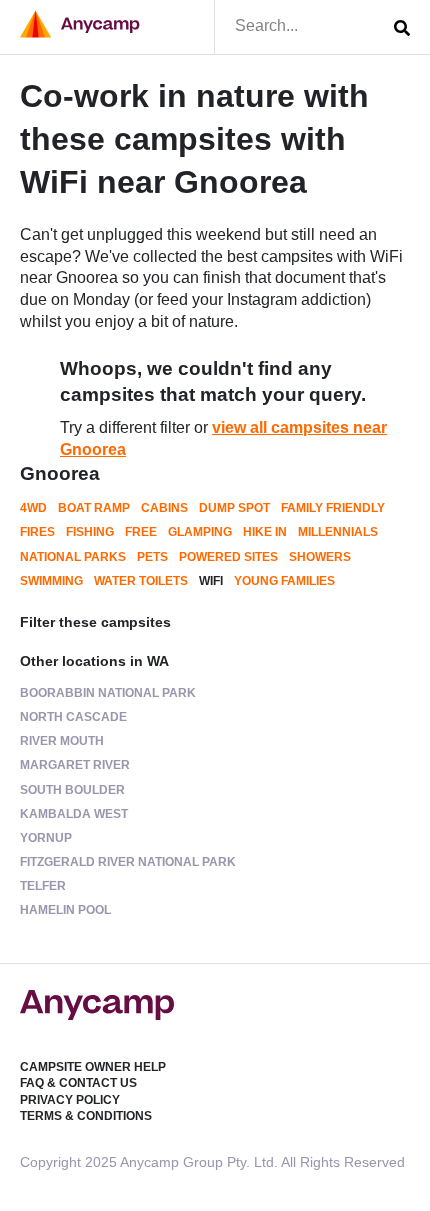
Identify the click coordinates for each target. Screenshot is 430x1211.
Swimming (51, 581)
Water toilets (141, 581)
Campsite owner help (93, 1067)
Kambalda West (74, 814)
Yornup (46, 838)
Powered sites (228, 557)
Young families (284, 581)
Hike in (265, 532)
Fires (37, 532)
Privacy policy (70, 1100)
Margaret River (75, 765)
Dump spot (234, 508)
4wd (33, 508)
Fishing (90, 532)
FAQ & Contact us (78, 1083)
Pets (152, 557)
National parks (73, 557)
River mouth (62, 741)
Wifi (211, 581)
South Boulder (72, 790)
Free (141, 532)
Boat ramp (94, 508)
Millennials (338, 532)
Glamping (200, 532)
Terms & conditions (86, 1116)
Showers (320, 557)
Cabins (164, 508)
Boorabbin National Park (108, 693)
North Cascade (73, 717)
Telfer (43, 886)
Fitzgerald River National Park (128, 862)
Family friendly (333, 508)
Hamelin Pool (65, 910)
